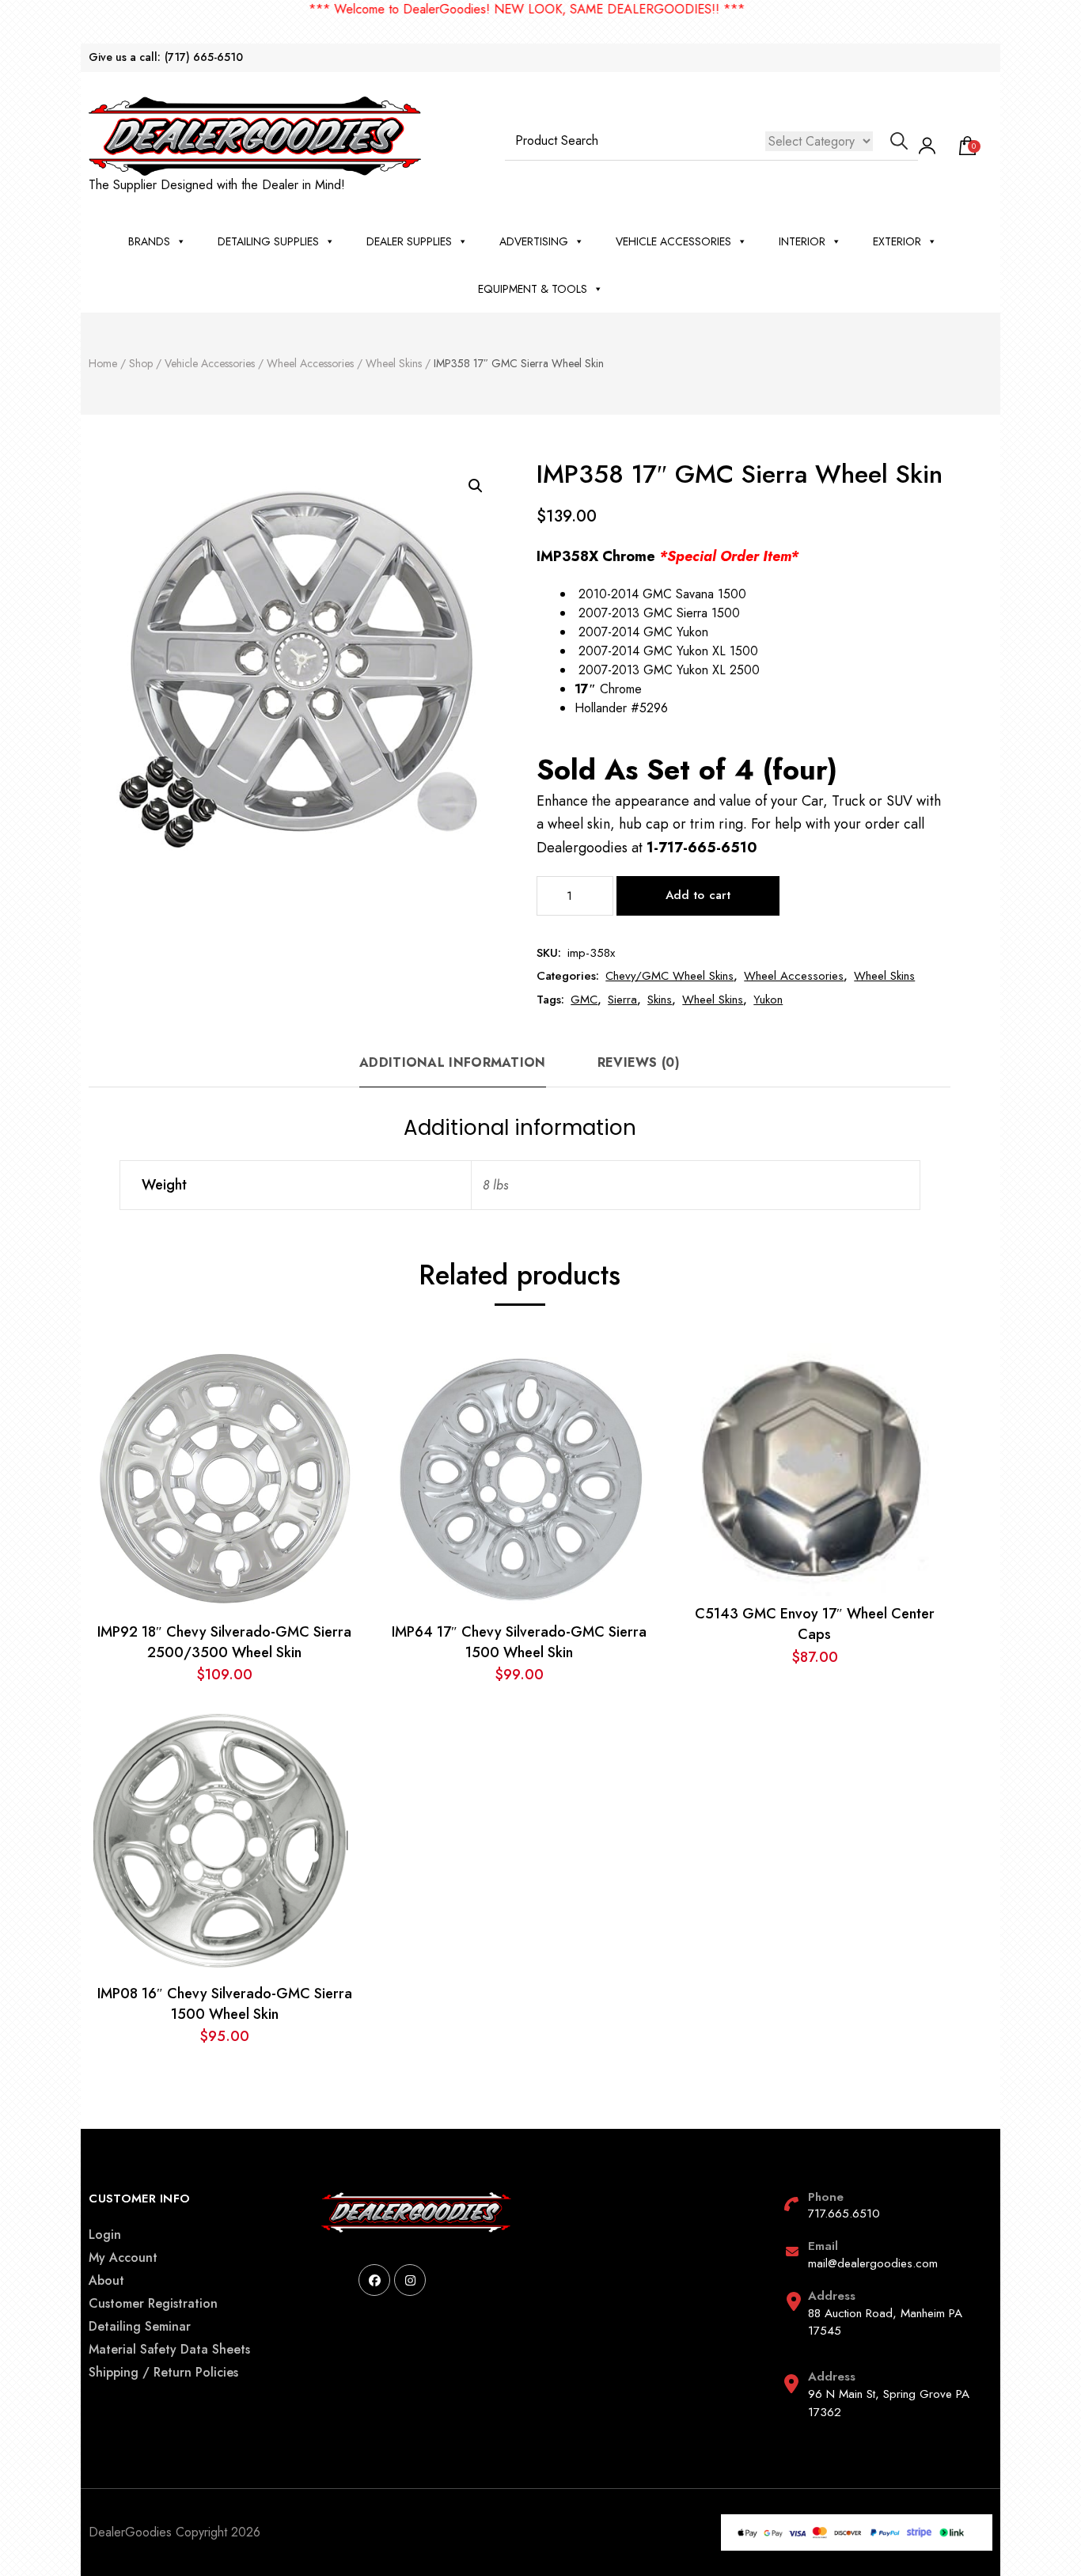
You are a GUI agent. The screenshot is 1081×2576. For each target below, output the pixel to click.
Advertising (534, 241)
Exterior (897, 241)
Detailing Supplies (268, 241)
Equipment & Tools (533, 289)
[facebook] (374, 2280)
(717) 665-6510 (204, 57)
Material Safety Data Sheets (169, 2349)
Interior (802, 241)
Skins (660, 1000)
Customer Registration (153, 2303)
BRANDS (149, 241)
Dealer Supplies (409, 241)
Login (105, 2235)
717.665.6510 (844, 2214)
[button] (476, 486)
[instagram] (410, 2280)
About (106, 2280)
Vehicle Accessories (673, 241)
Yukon (768, 1000)
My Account (123, 2257)
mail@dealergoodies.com (873, 2263)
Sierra (622, 1000)
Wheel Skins (884, 976)
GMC (584, 1000)
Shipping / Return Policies (163, 2372)
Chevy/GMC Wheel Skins (669, 976)
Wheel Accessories (794, 976)
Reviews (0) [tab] (639, 1062)
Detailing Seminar (140, 2326)
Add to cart (698, 895)
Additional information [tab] (453, 1062)
